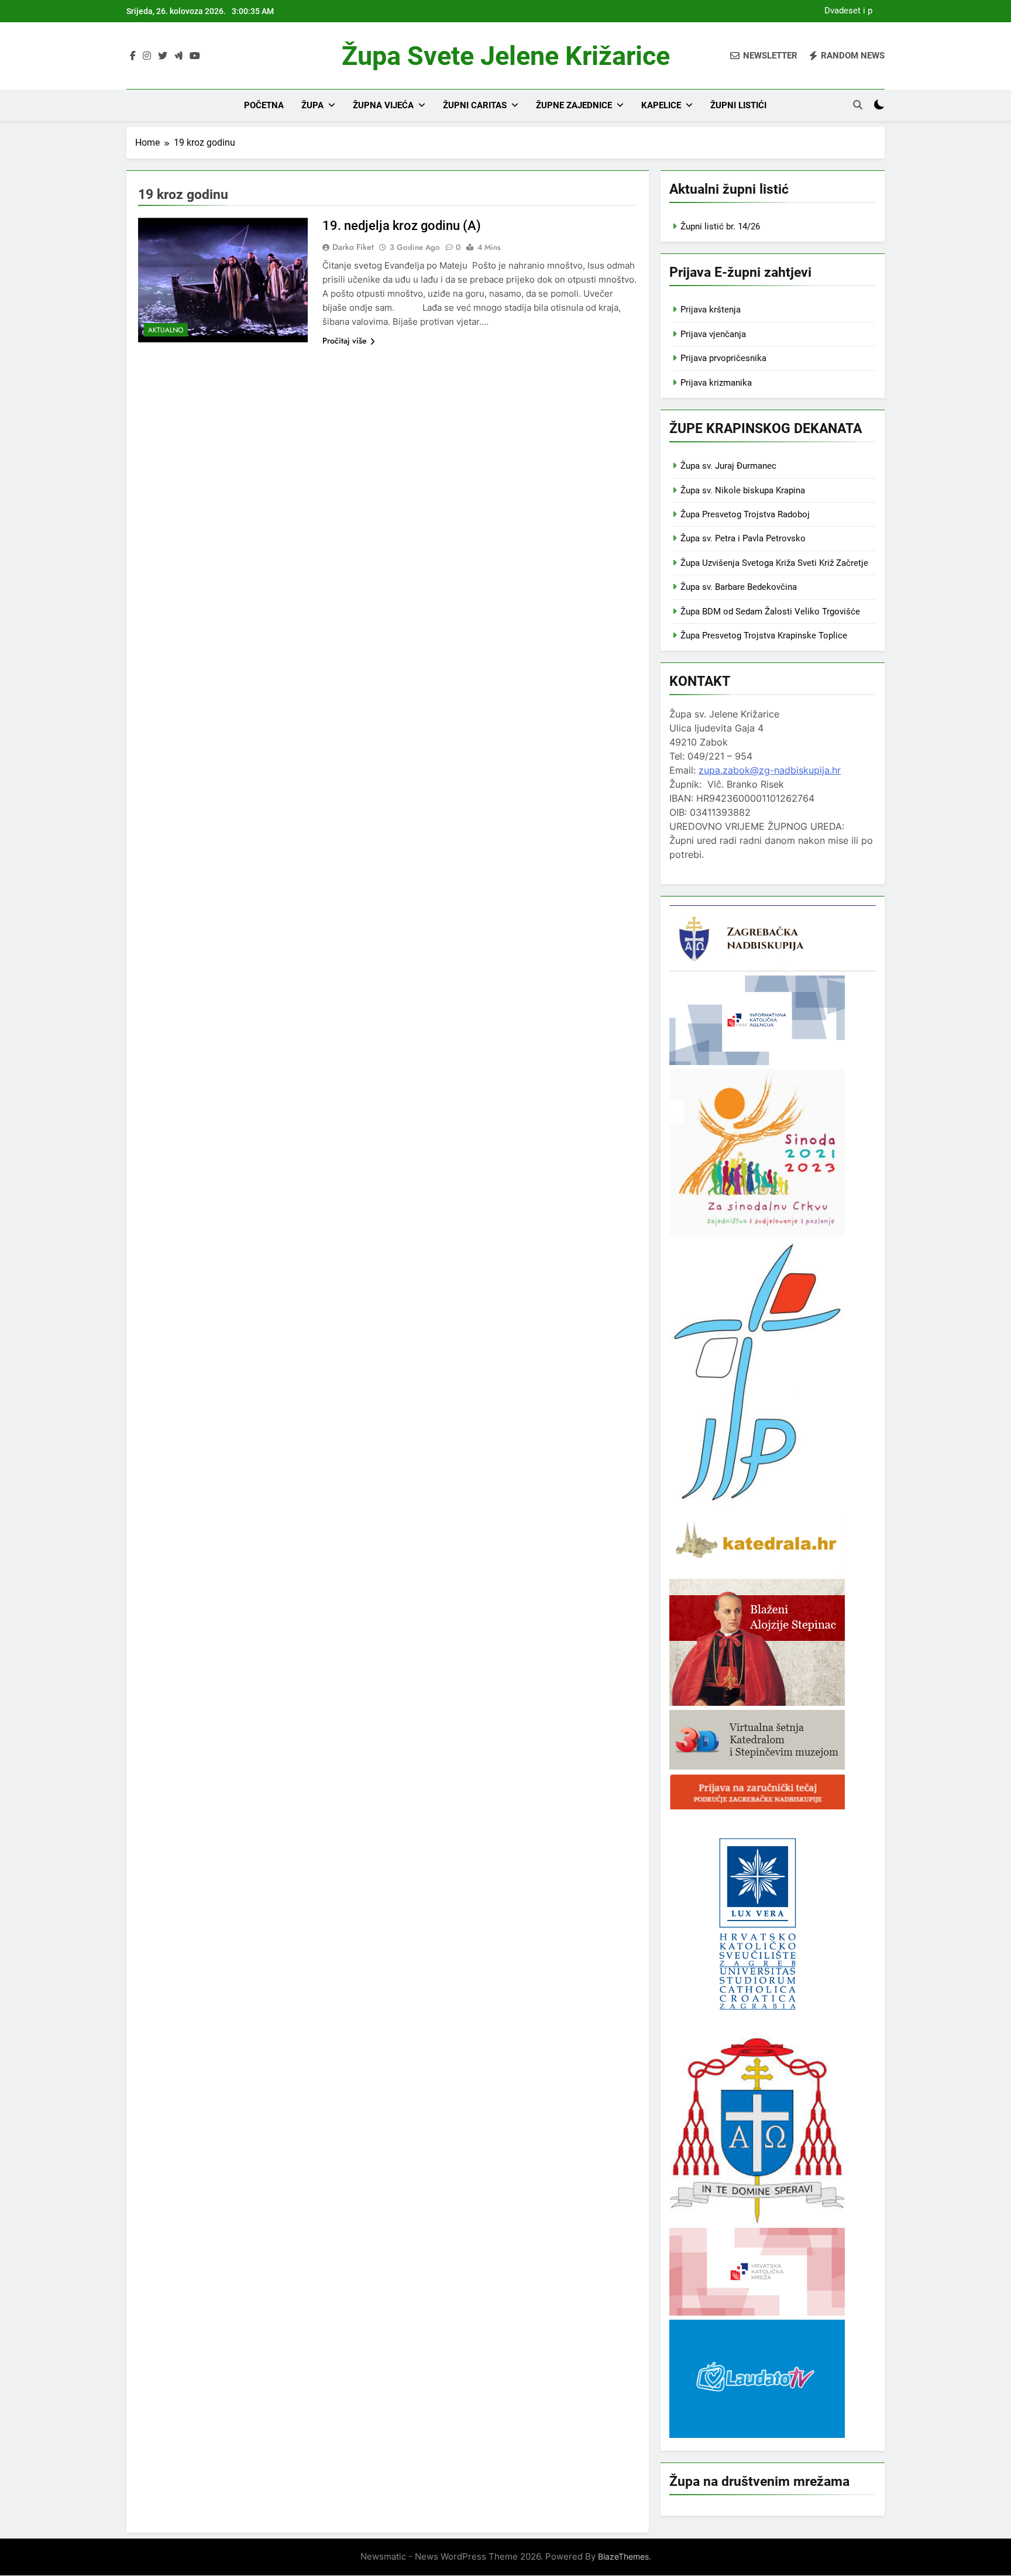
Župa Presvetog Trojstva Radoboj (745, 514)
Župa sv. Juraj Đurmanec (728, 466)
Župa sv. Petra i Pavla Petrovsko (743, 538)
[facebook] (133, 56)
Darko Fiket (353, 247)
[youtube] (195, 56)
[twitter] (163, 56)
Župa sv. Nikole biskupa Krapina (743, 490)
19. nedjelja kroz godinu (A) (402, 226)
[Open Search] (858, 105)
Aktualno (166, 330)
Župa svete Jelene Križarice (506, 56)
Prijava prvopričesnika (723, 358)
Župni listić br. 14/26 (720, 226)
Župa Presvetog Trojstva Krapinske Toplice (764, 636)
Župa (312, 105)
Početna (264, 105)
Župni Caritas (475, 105)
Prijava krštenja (711, 310)
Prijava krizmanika (716, 383)
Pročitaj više (345, 341)
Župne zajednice (574, 105)
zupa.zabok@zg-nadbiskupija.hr (770, 770)
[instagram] (147, 56)
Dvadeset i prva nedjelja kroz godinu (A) (845, 11)
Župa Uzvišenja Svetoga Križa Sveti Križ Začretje (774, 563)
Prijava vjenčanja (713, 334)
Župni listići (738, 105)
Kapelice (661, 105)
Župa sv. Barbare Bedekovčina (739, 587)
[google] (178, 56)
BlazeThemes (623, 2556)
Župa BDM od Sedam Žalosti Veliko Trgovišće (770, 612)
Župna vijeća (383, 105)
